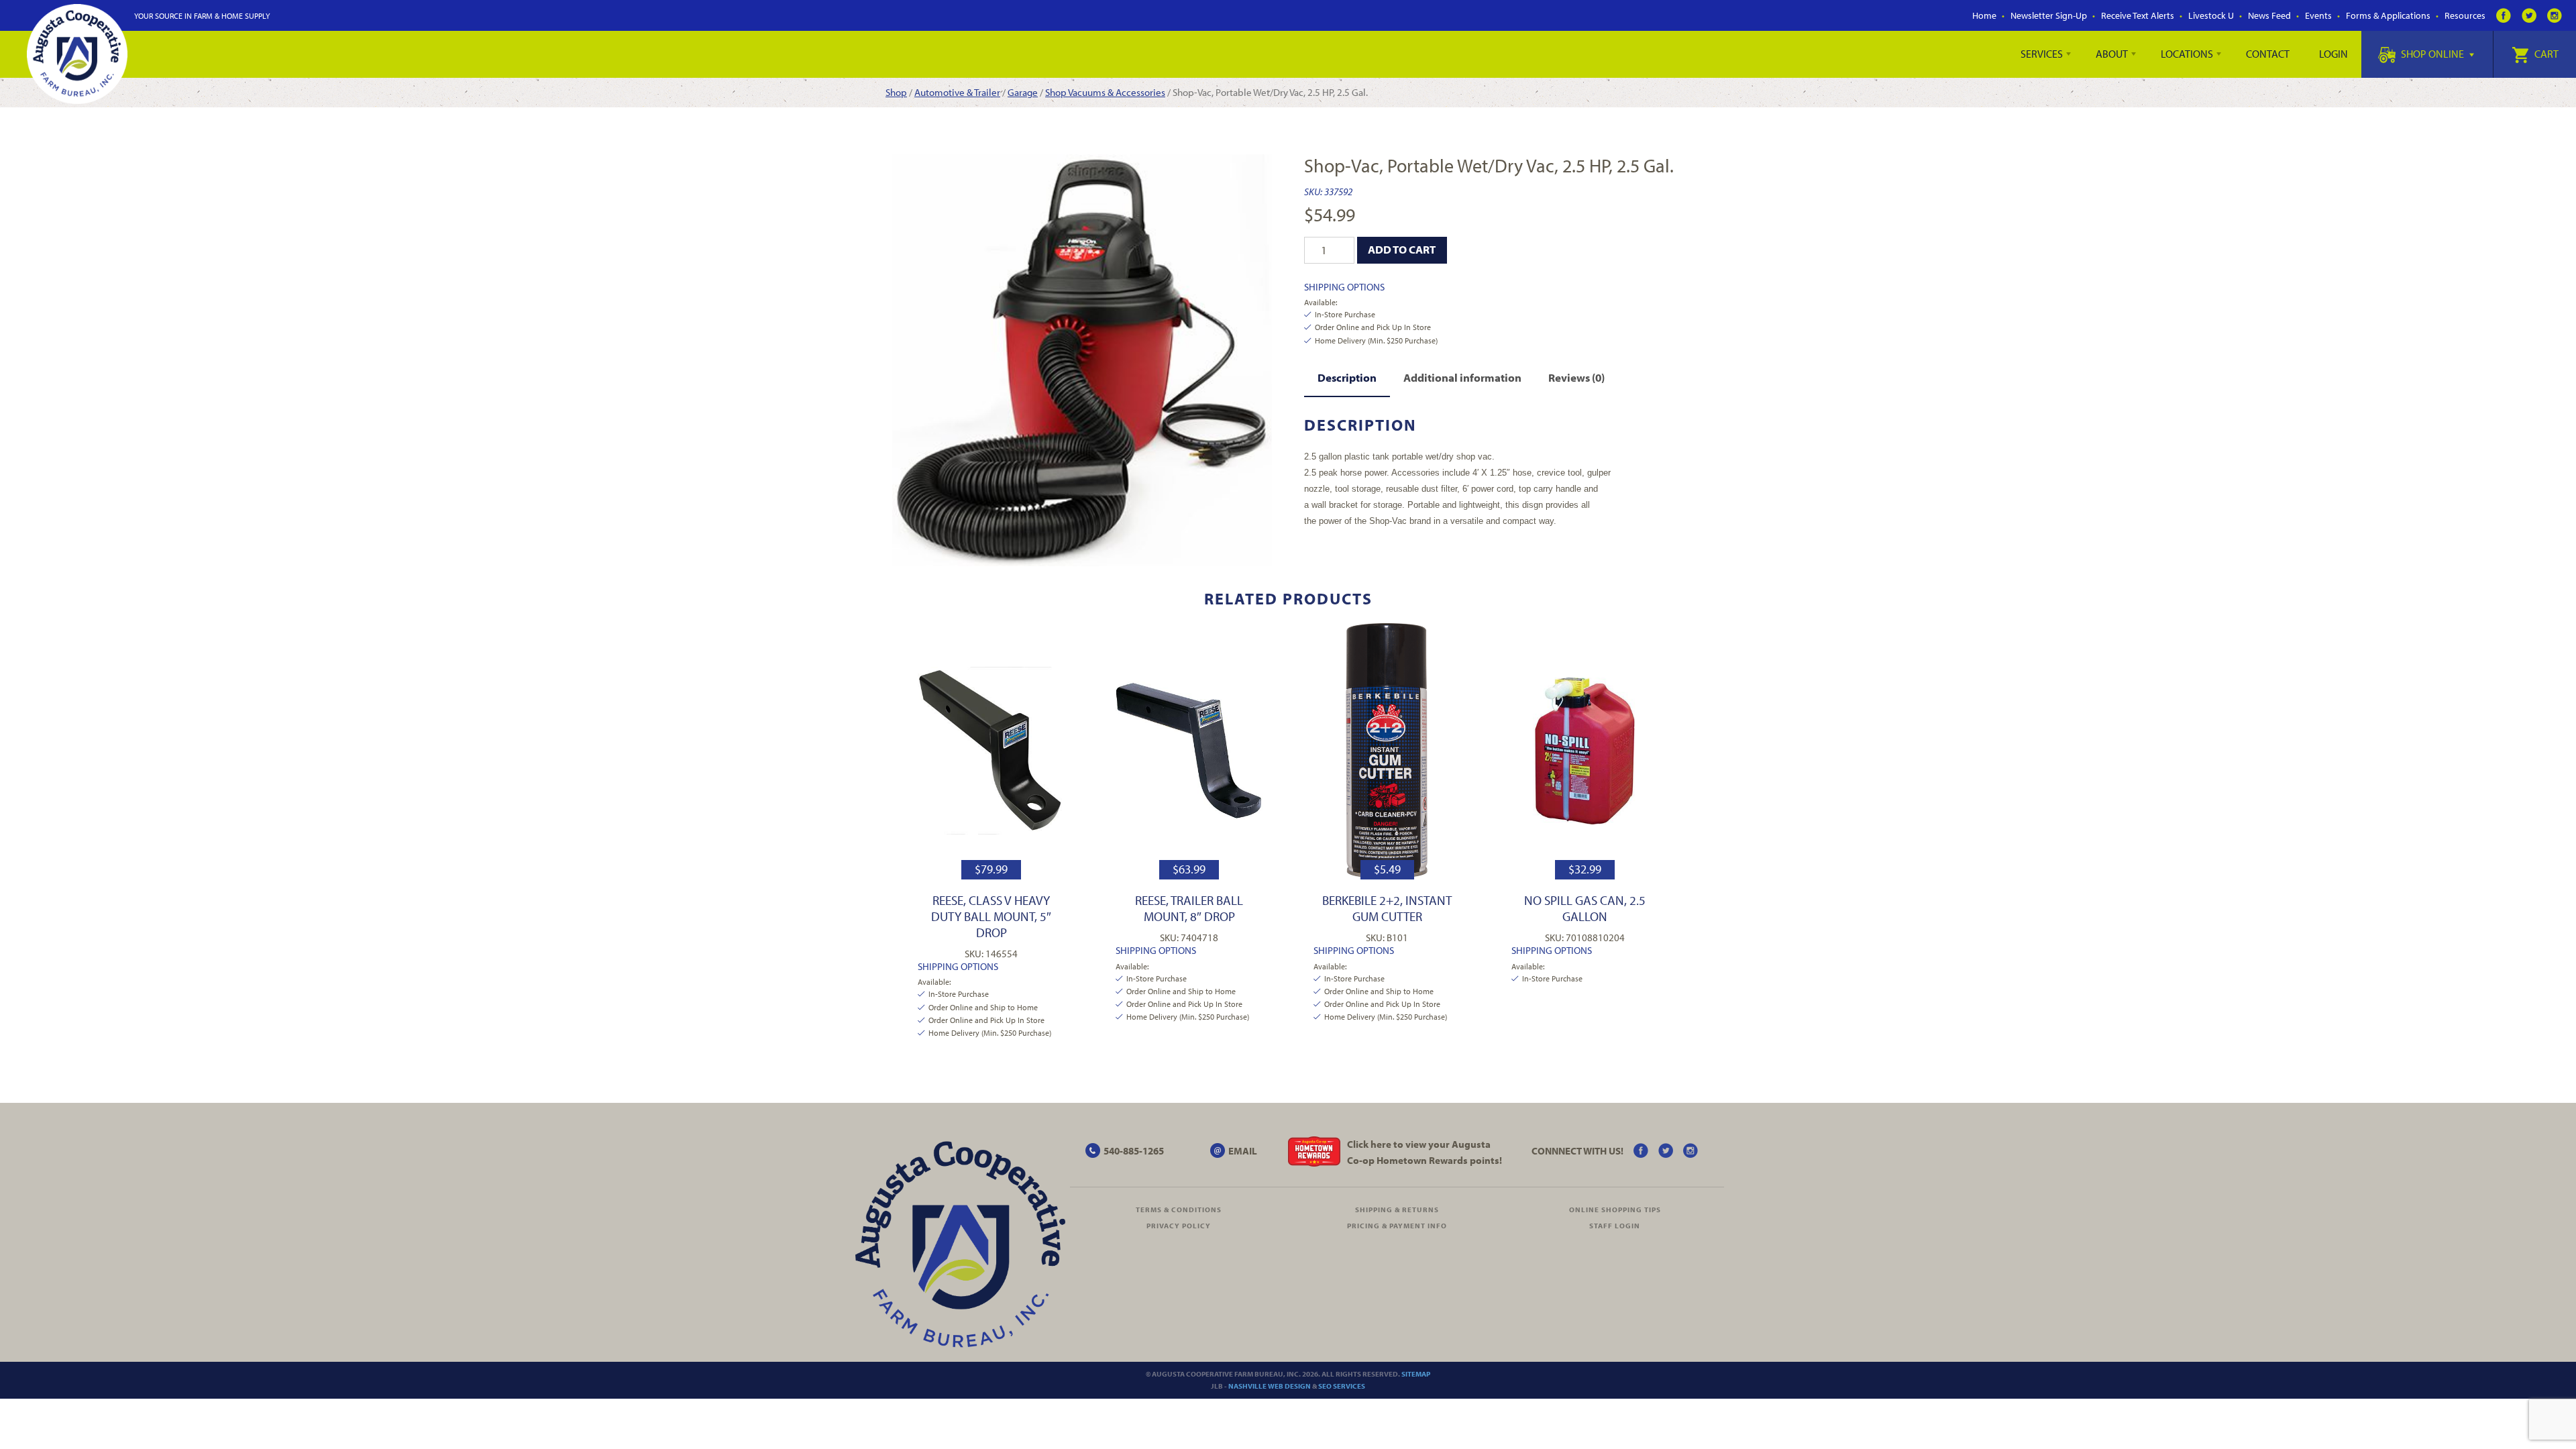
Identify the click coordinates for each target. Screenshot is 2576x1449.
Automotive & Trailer (957, 92)
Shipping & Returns (1397, 1210)
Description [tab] (1347, 377)
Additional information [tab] (1462, 377)
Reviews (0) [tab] (1576, 377)
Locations (2187, 54)
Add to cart (1402, 249)
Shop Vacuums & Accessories (1105, 92)
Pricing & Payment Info (1397, 1226)
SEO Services (1342, 1386)
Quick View (991, 750)
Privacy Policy (1179, 1226)
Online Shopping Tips (1615, 1210)
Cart (2545, 54)
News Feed (2269, 15)
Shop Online (2432, 54)
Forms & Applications (2388, 15)
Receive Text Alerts (2138, 15)
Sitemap (1416, 1374)
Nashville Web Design (1270, 1386)
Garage (1023, 92)
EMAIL (1243, 1151)
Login (2333, 54)
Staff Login (1615, 1226)
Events (2318, 15)
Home (1984, 15)
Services (2042, 54)
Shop (896, 92)
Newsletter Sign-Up (2049, 15)
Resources (2465, 15)
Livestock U (2211, 15)
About (2112, 54)
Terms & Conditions (1179, 1210)
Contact (2268, 54)
